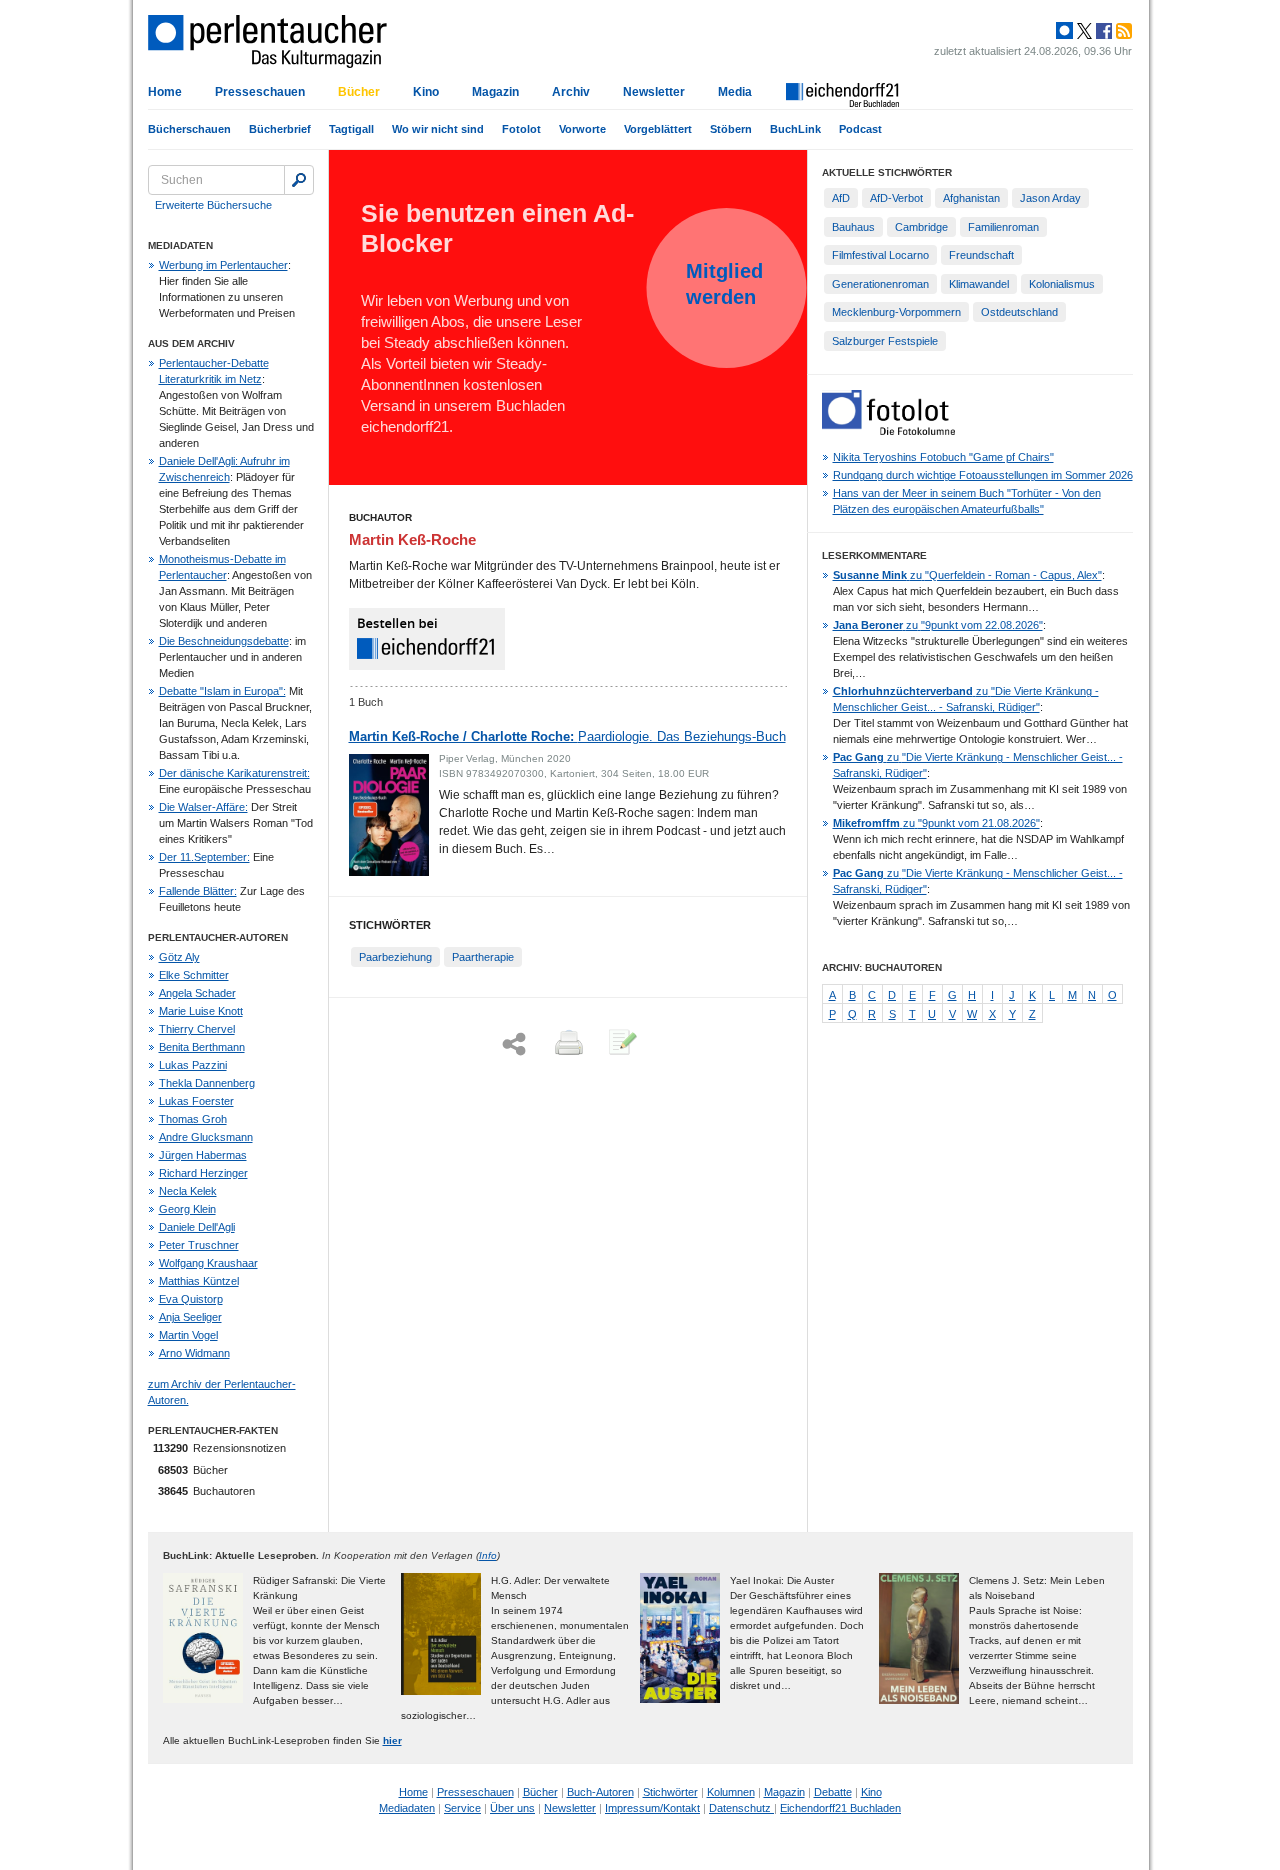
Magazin (495, 92)
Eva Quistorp (191, 1299)
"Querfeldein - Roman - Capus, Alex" (967, 575)
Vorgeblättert (658, 129)
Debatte (833, 1792)
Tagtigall (351, 129)
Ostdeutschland (1019, 312)
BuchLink (795, 129)
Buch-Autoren (600, 1792)
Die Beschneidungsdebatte (224, 641)
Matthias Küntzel (199, 1281)
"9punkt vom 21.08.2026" (936, 823)
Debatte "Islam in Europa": (222, 691)
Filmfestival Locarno (880, 255)
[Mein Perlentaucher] (1064, 31)
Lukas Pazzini (193, 1065)
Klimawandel (979, 284)
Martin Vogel (188, 1335)
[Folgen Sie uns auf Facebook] (1102, 31)
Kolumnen (731, 1792)
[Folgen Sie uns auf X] (1083, 31)
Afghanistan (971, 198)
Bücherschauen (189, 129)
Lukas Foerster (196, 1101)
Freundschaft (981, 255)
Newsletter (654, 92)
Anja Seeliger (190, 1317)
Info (488, 1555)
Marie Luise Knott (201, 1011)
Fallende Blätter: (198, 891)
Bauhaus (853, 227)
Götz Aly (179, 957)
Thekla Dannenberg (207, 1083)
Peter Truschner (199, 1245)
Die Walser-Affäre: (203, 807)
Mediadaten (407, 1808)
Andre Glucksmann (206, 1137)
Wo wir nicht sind (438, 129)
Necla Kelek (188, 1191)
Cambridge (921, 227)
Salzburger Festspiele (885, 341)
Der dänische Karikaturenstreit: (234, 773)
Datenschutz (741, 1808)
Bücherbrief (280, 129)
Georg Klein (187, 1209)
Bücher (359, 92)
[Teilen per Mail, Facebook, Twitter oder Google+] (514, 1044)
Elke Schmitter (194, 975)
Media (735, 92)
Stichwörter (670, 1792)
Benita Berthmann (202, 1047)
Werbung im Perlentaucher (223, 265)
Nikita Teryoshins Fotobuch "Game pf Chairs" (943, 457)
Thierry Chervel (197, 1029)
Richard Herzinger (203, 1173)
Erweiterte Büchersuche (213, 205)
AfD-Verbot (896, 198)
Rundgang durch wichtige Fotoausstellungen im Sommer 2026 (983, 475)
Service (462, 1808)
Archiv (571, 92)
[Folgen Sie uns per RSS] (1122, 31)
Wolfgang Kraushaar (208, 1263)
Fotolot (521, 129)
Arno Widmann (194, 1353)
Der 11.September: (204, 857)
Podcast (860, 129)
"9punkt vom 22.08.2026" (938, 625)
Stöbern (731, 129)
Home (165, 92)
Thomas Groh (193, 1119)
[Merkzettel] (621, 1044)
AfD (841, 198)
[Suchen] (299, 180)
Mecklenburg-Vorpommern (896, 312)
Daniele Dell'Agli (197, 1227)
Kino (426, 92)
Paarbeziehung (395, 957)
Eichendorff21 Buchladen (840, 1808)
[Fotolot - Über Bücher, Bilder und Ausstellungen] (888, 431)
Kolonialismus (1062, 284)
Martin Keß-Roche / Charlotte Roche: (567, 736)
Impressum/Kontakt (652, 1808)
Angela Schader (197, 993)
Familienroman (1003, 227)
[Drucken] (567, 1044)
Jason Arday (1050, 198)
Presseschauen (260, 92)
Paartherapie (483, 957)
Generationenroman (880, 284)
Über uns (512, 1808)
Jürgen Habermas (203, 1155)
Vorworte (582, 129)
